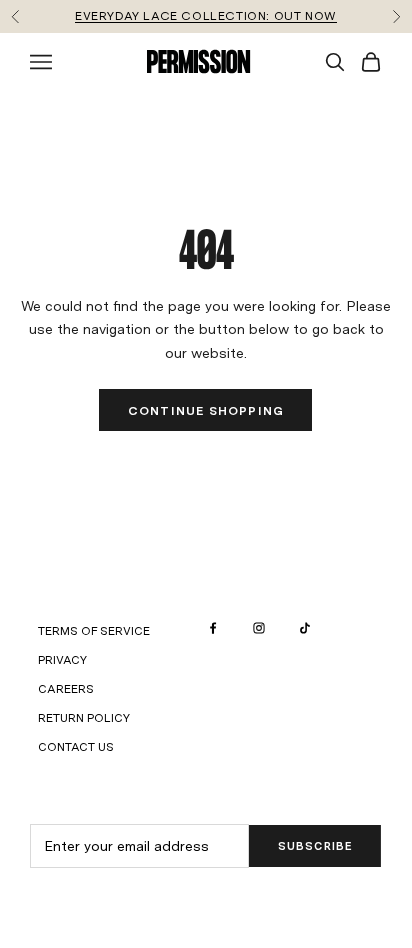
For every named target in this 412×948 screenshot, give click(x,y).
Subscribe (315, 846)
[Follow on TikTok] (305, 628)
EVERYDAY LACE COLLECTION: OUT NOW (206, 16)
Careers (66, 689)
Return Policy (84, 718)
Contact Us (76, 747)
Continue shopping (206, 411)
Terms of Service (94, 631)
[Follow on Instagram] (259, 628)
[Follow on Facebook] (213, 628)
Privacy (62, 660)
